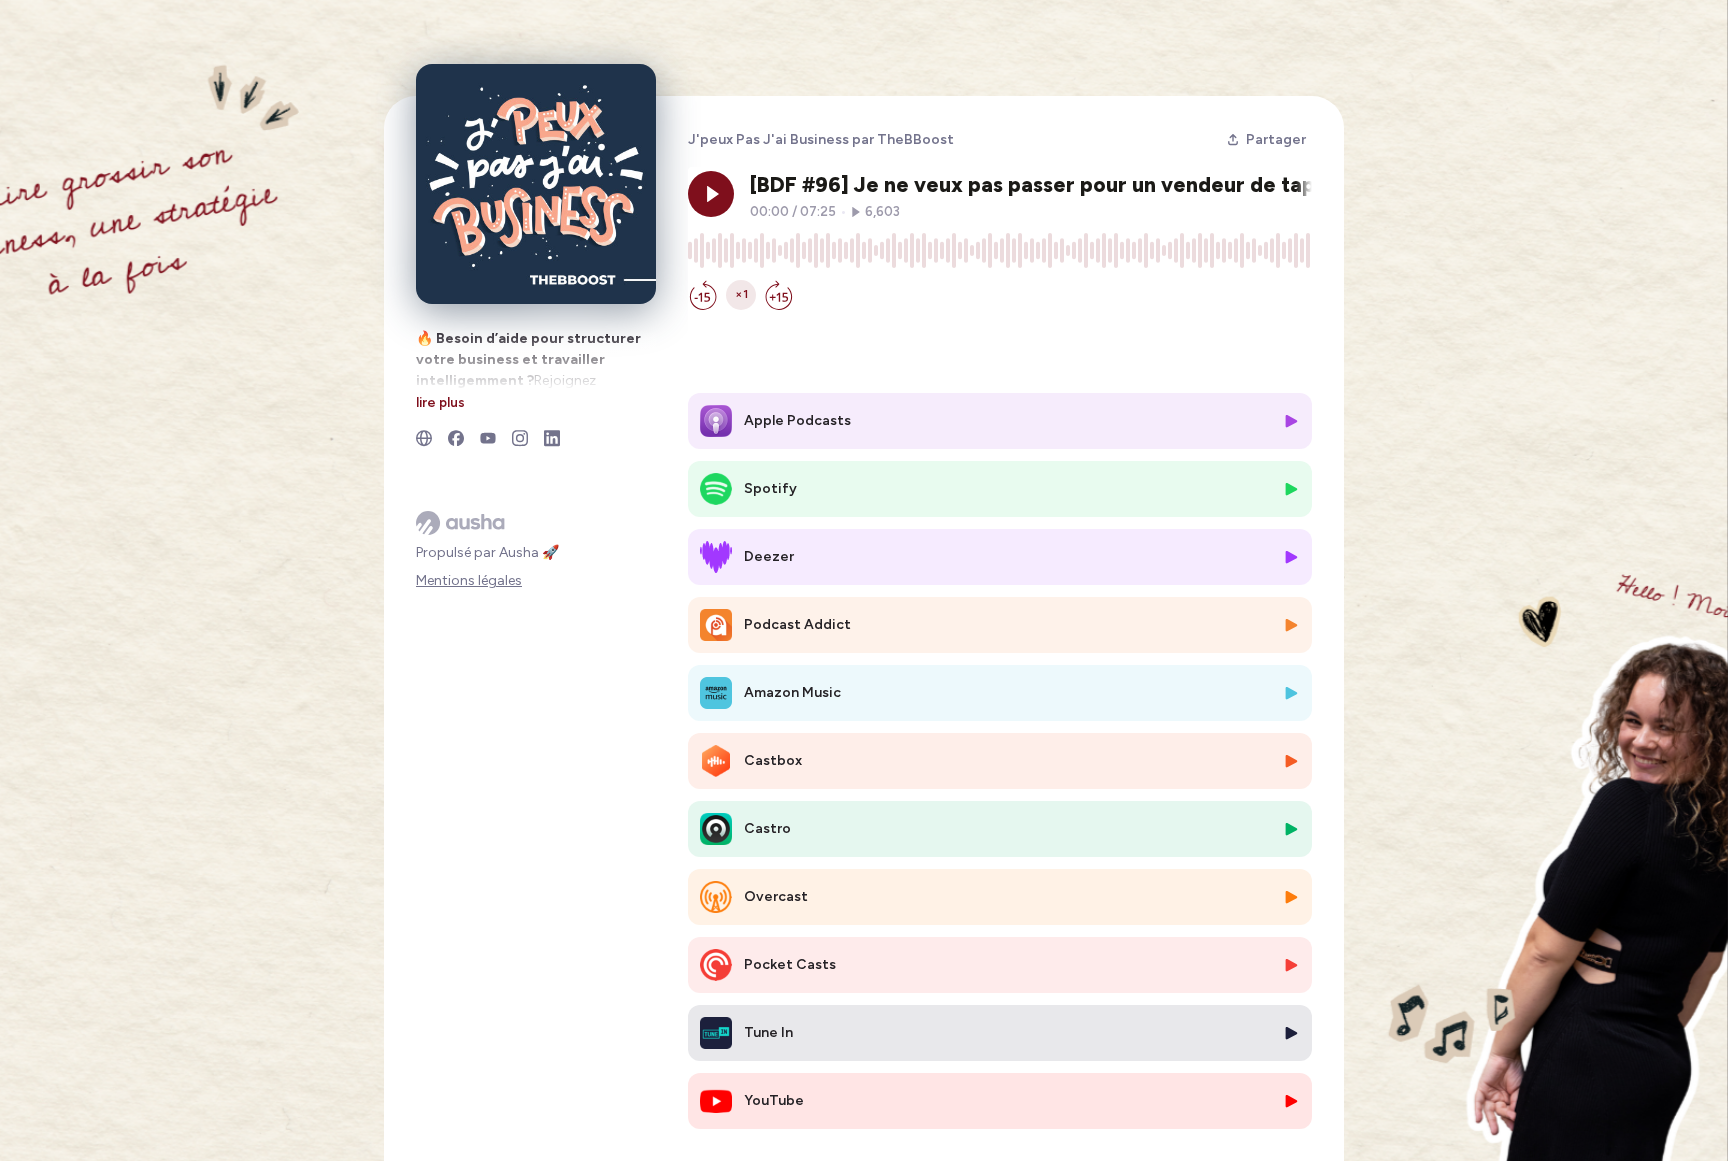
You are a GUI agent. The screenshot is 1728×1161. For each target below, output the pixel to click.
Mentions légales (469, 580)
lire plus (440, 402)
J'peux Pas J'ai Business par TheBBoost (821, 139)
